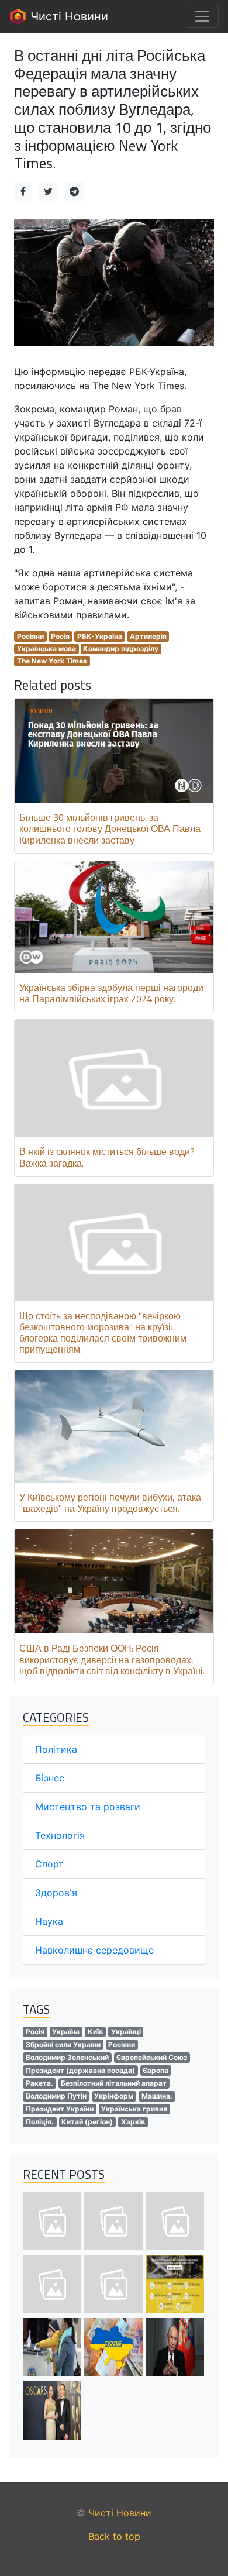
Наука (49, 1921)
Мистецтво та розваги (88, 1807)
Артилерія (148, 636)
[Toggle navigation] (202, 16)
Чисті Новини (68, 16)
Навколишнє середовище (94, 1950)
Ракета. (39, 2083)
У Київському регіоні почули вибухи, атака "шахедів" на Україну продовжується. (110, 1503)
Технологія (60, 1835)
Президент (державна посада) (80, 2070)
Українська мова (46, 649)
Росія (60, 636)
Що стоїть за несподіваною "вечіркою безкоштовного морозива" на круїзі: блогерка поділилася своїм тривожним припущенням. (103, 1333)
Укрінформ (114, 2096)
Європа (156, 2070)
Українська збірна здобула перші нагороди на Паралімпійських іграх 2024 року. (111, 993)
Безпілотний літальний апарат (114, 2083)
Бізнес (50, 1778)
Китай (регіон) (87, 2122)
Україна (66, 2032)
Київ (95, 2032)
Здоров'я (56, 1893)
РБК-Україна (100, 636)
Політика (56, 1749)
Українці (126, 2032)
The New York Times (52, 661)
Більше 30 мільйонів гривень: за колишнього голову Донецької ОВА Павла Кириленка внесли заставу (110, 828)
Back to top (114, 2536)
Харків (133, 2122)
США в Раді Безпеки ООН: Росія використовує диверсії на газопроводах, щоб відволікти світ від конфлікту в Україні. (112, 1659)
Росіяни (30, 636)
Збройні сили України (63, 2044)
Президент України (60, 2109)
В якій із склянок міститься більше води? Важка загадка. (107, 1157)
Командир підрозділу (121, 649)
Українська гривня (134, 2109)
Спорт (49, 1864)
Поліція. (40, 2122)
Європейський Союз (152, 2057)
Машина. (157, 2096)
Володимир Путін (56, 2096)
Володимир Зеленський (67, 2057)
